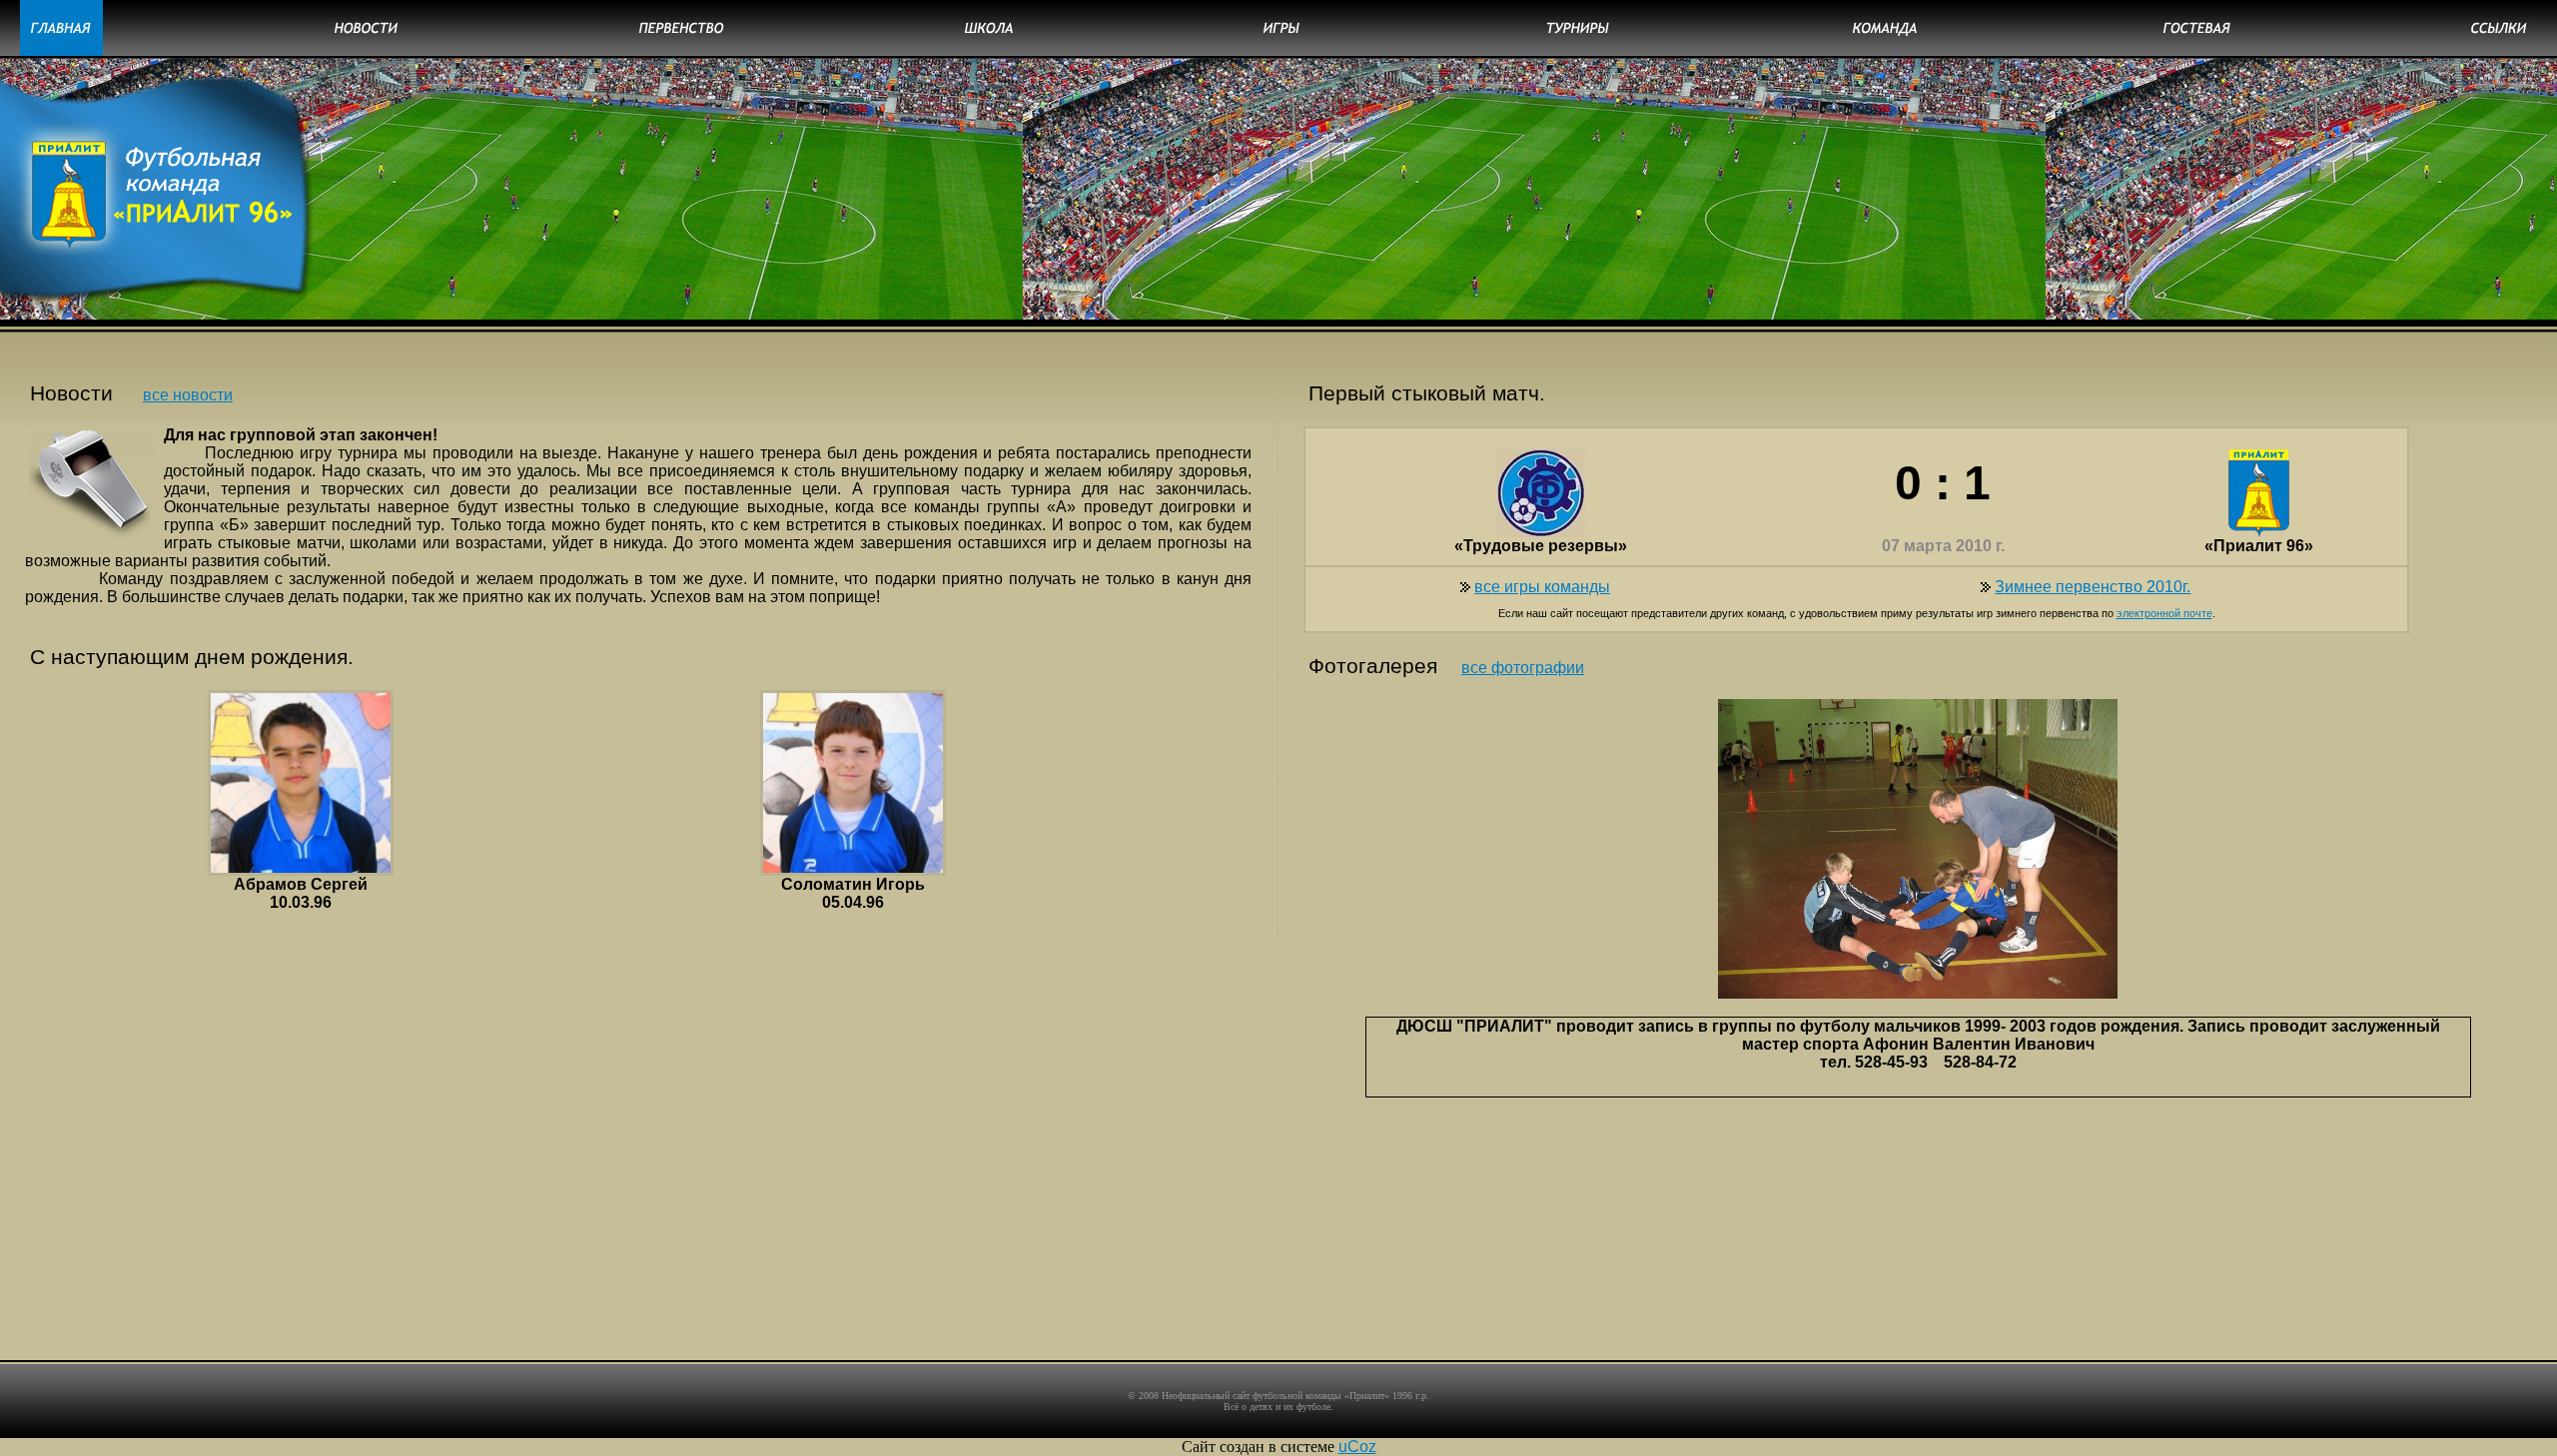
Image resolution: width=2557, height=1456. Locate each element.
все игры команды (1542, 587)
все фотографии (1523, 668)
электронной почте (2164, 613)
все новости (188, 395)
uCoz (1357, 1447)
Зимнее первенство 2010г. (2093, 587)
